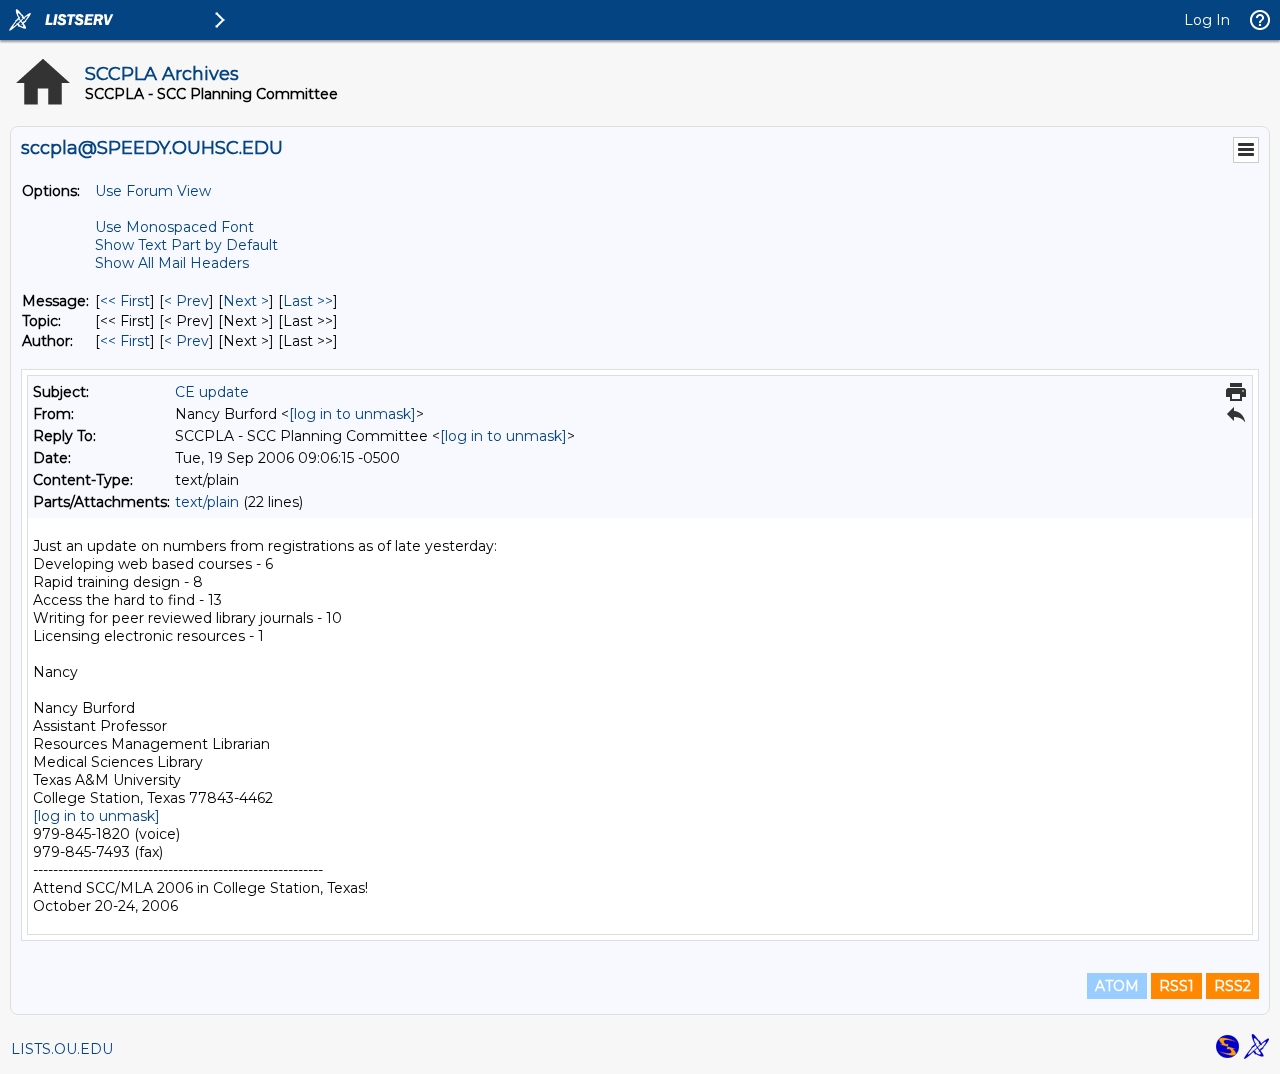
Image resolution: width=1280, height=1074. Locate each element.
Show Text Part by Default (186, 245)
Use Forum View (153, 191)
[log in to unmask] (352, 414)
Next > (246, 301)
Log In (1207, 20)
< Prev (186, 301)
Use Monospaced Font (174, 227)
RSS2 (1232, 986)
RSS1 (1176, 986)
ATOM (1117, 986)
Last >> (308, 301)
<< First (125, 301)
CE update (212, 392)
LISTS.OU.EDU (62, 1049)
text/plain (207, 502)
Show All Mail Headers (172, 263)
